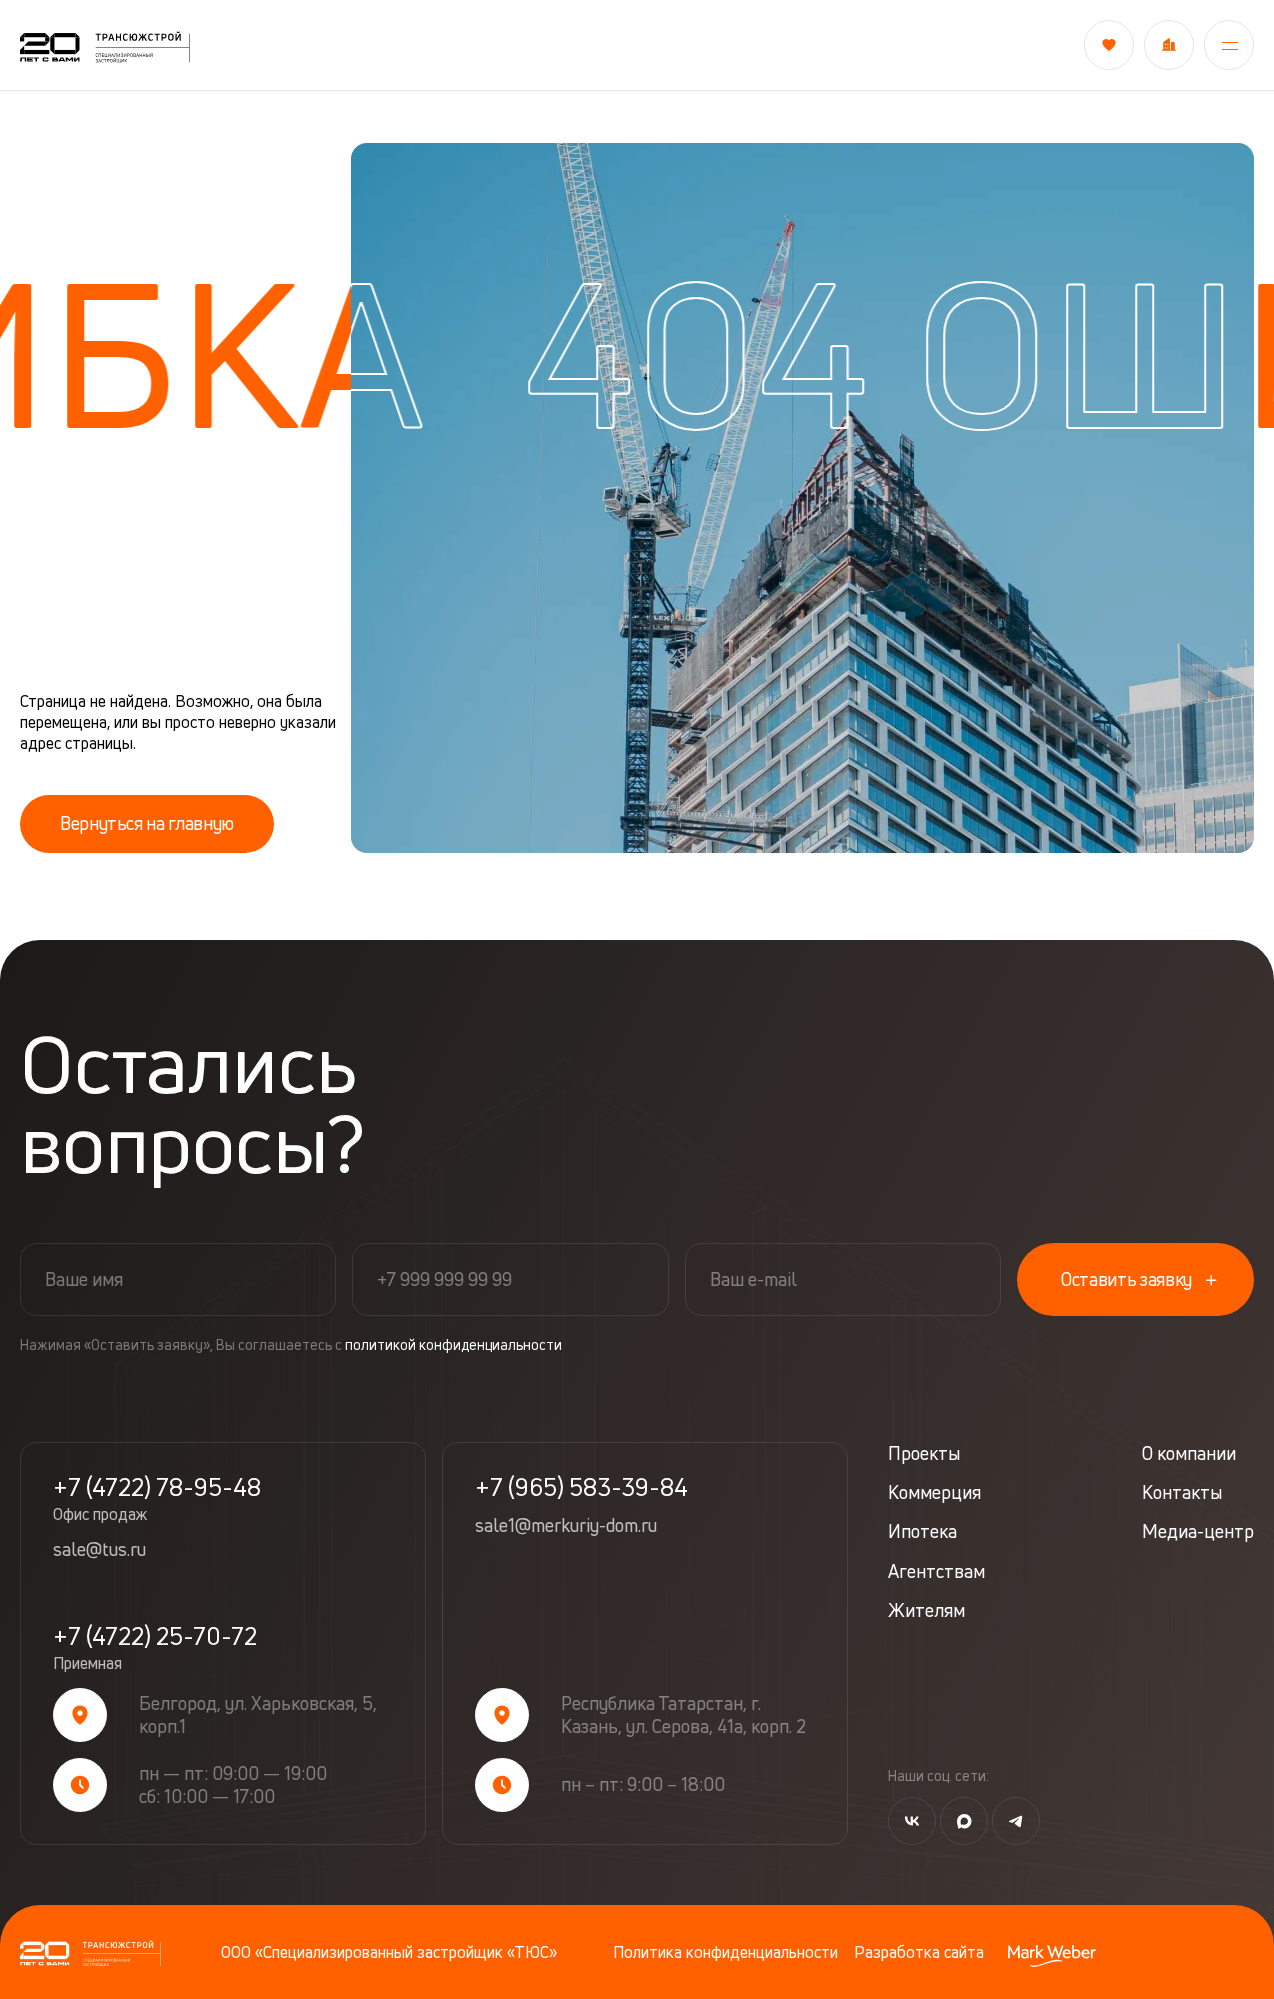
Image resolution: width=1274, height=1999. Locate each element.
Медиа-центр (1198, 1531)
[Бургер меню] (1229, 45)
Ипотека (922, 1531)
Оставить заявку (1126, 1279)
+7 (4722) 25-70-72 (155, 1648)
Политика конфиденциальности (725, 1952)
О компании (1189, 1453)
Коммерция (934, 1492)
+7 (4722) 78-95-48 (157, 1499)
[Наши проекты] (1169, 45)
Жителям (926, 1610)
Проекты (924, 1453)
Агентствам (936, 1571)
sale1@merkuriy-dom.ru (566, 1526)
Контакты (1182, 1492)
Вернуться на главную (147, 823)
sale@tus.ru (99, 1550)
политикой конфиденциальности (453, 1344)
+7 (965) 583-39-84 (581, 1487)
